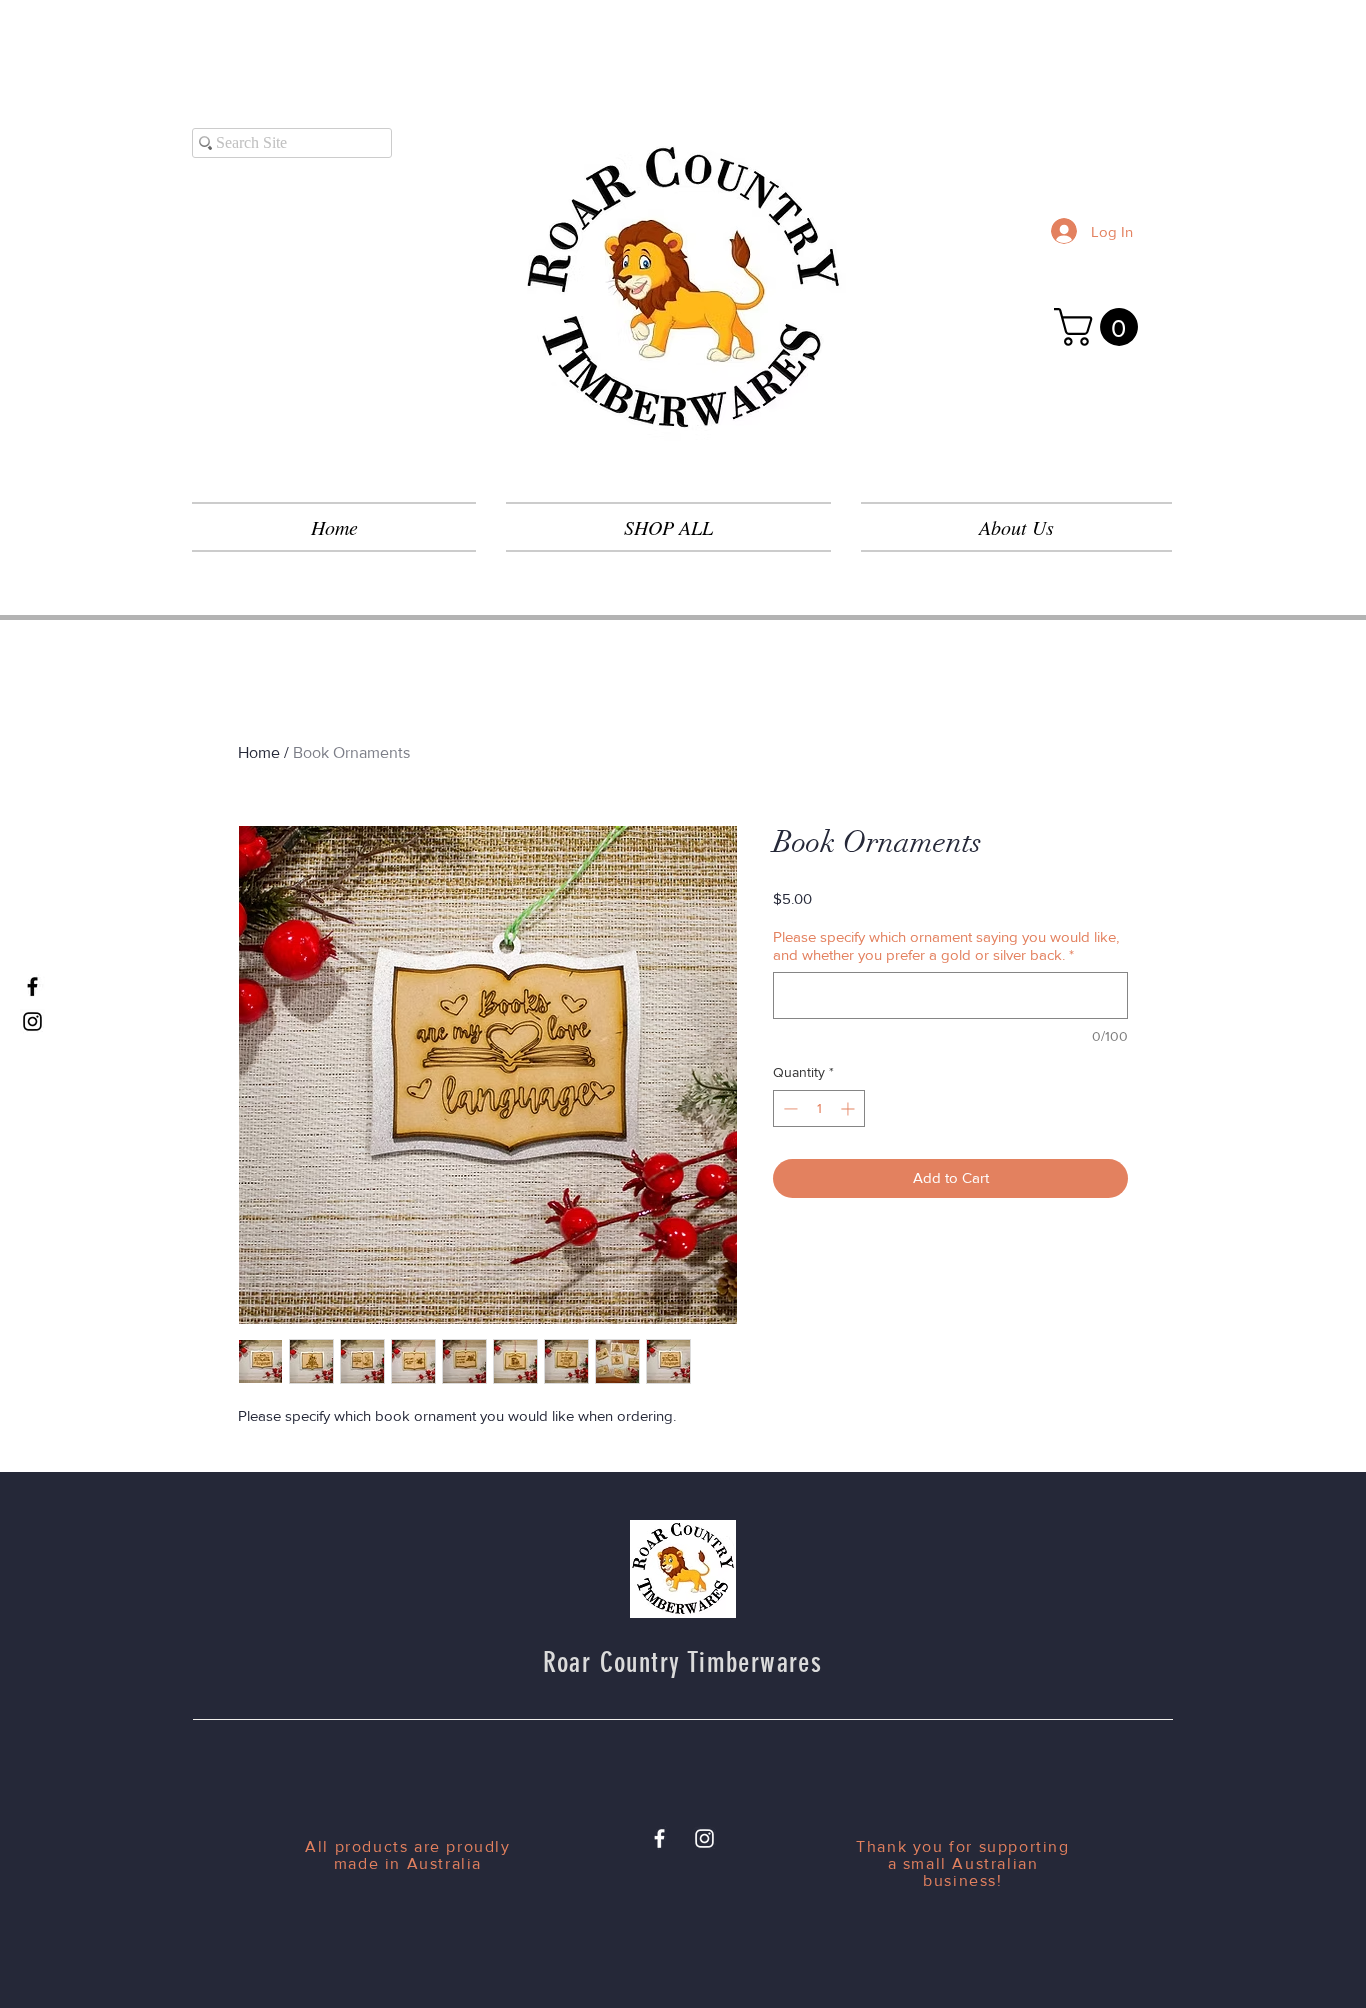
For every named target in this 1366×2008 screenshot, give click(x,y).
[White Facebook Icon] (659, 1838)
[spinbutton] (819, 1108)
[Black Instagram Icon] (32, 1021)
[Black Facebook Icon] (32, 986)
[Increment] (849, 1108)
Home (259, 752)
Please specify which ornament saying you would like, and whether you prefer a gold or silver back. (946, 945)
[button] (1100, 327)
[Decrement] (788, 1108)
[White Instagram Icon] (704, 1838)
